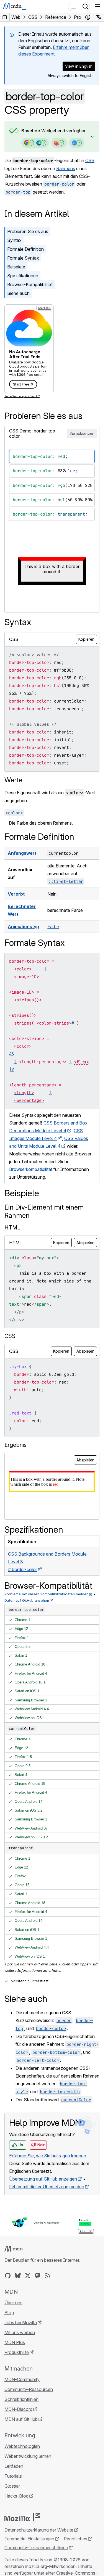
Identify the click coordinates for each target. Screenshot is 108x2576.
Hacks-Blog (16, 2496)
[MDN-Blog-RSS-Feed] (48, 2276)
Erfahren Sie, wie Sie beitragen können (48, 2156)
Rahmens (66, 168)
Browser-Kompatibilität (30, 284)
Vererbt (16, 894)
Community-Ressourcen (29, 2389)
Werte (13, 780)
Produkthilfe (17, 2352)
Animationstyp (23, 927)
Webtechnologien (22, 2446)
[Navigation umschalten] (97, 6)
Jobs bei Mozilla (21, 2322)
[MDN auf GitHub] (8, 2276)
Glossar (12, 2486)
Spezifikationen (23, 276)
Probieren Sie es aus (28, 231)
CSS (90, 160)
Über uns (13, 2303)
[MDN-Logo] (16, 2249)
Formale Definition (25, 249)
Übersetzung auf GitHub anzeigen (43, 2179)
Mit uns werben (20, 2332)
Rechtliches (75, 2539)
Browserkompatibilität (31, 1169)
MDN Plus (15, 2342)
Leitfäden (14, 2466)
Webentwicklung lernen (28, 2456)
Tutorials (13, 2476)
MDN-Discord (18, 2409)
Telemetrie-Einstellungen (29, 2539)
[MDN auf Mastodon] (38, 2276)
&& (12, 1054)
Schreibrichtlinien (21, 2399)
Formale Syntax (23, 258)
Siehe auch (18, 293)
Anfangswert (22, 853)
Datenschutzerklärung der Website (39, 2530)
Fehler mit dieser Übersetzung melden (47, 2187)
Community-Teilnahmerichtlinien (36, 2548)
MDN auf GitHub (21, 2419)
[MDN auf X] (28, 2276)
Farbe (53, 927)
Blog (9, 2313)
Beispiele (16, 267)
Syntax (14, 240)
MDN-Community (22, 2379)
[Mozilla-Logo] (22, 2517)
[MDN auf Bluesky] (18, 2276)
